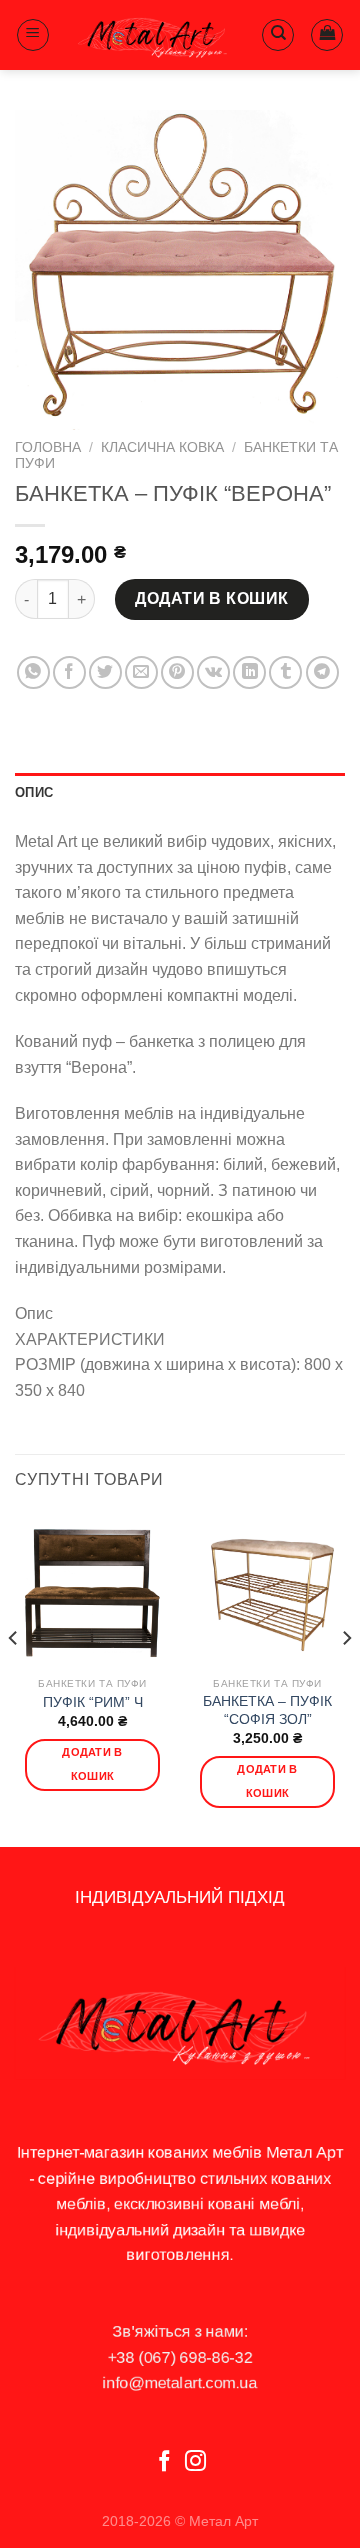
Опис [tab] (34, 792)
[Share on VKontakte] (213, 672)
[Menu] (33, 35)
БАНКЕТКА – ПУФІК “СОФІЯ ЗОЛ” (267, 1710)
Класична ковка (162, 447)
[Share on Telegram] (322, 672)
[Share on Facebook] (69, 672)
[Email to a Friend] (141, 672)
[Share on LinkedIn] (249, 672)
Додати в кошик (212, 598)
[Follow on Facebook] (164, 2462)
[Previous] (14, 1677)
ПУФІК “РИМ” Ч (93, 1702)
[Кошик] (327, 35)
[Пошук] (278, 35)
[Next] (346, 1677)
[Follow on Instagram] (195, 2462)
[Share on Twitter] (105, 672)
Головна (48, 447)
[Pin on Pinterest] (177, 672)
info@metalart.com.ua (180, 2382)
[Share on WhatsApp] (33, 672)
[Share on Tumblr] (285, 672)
